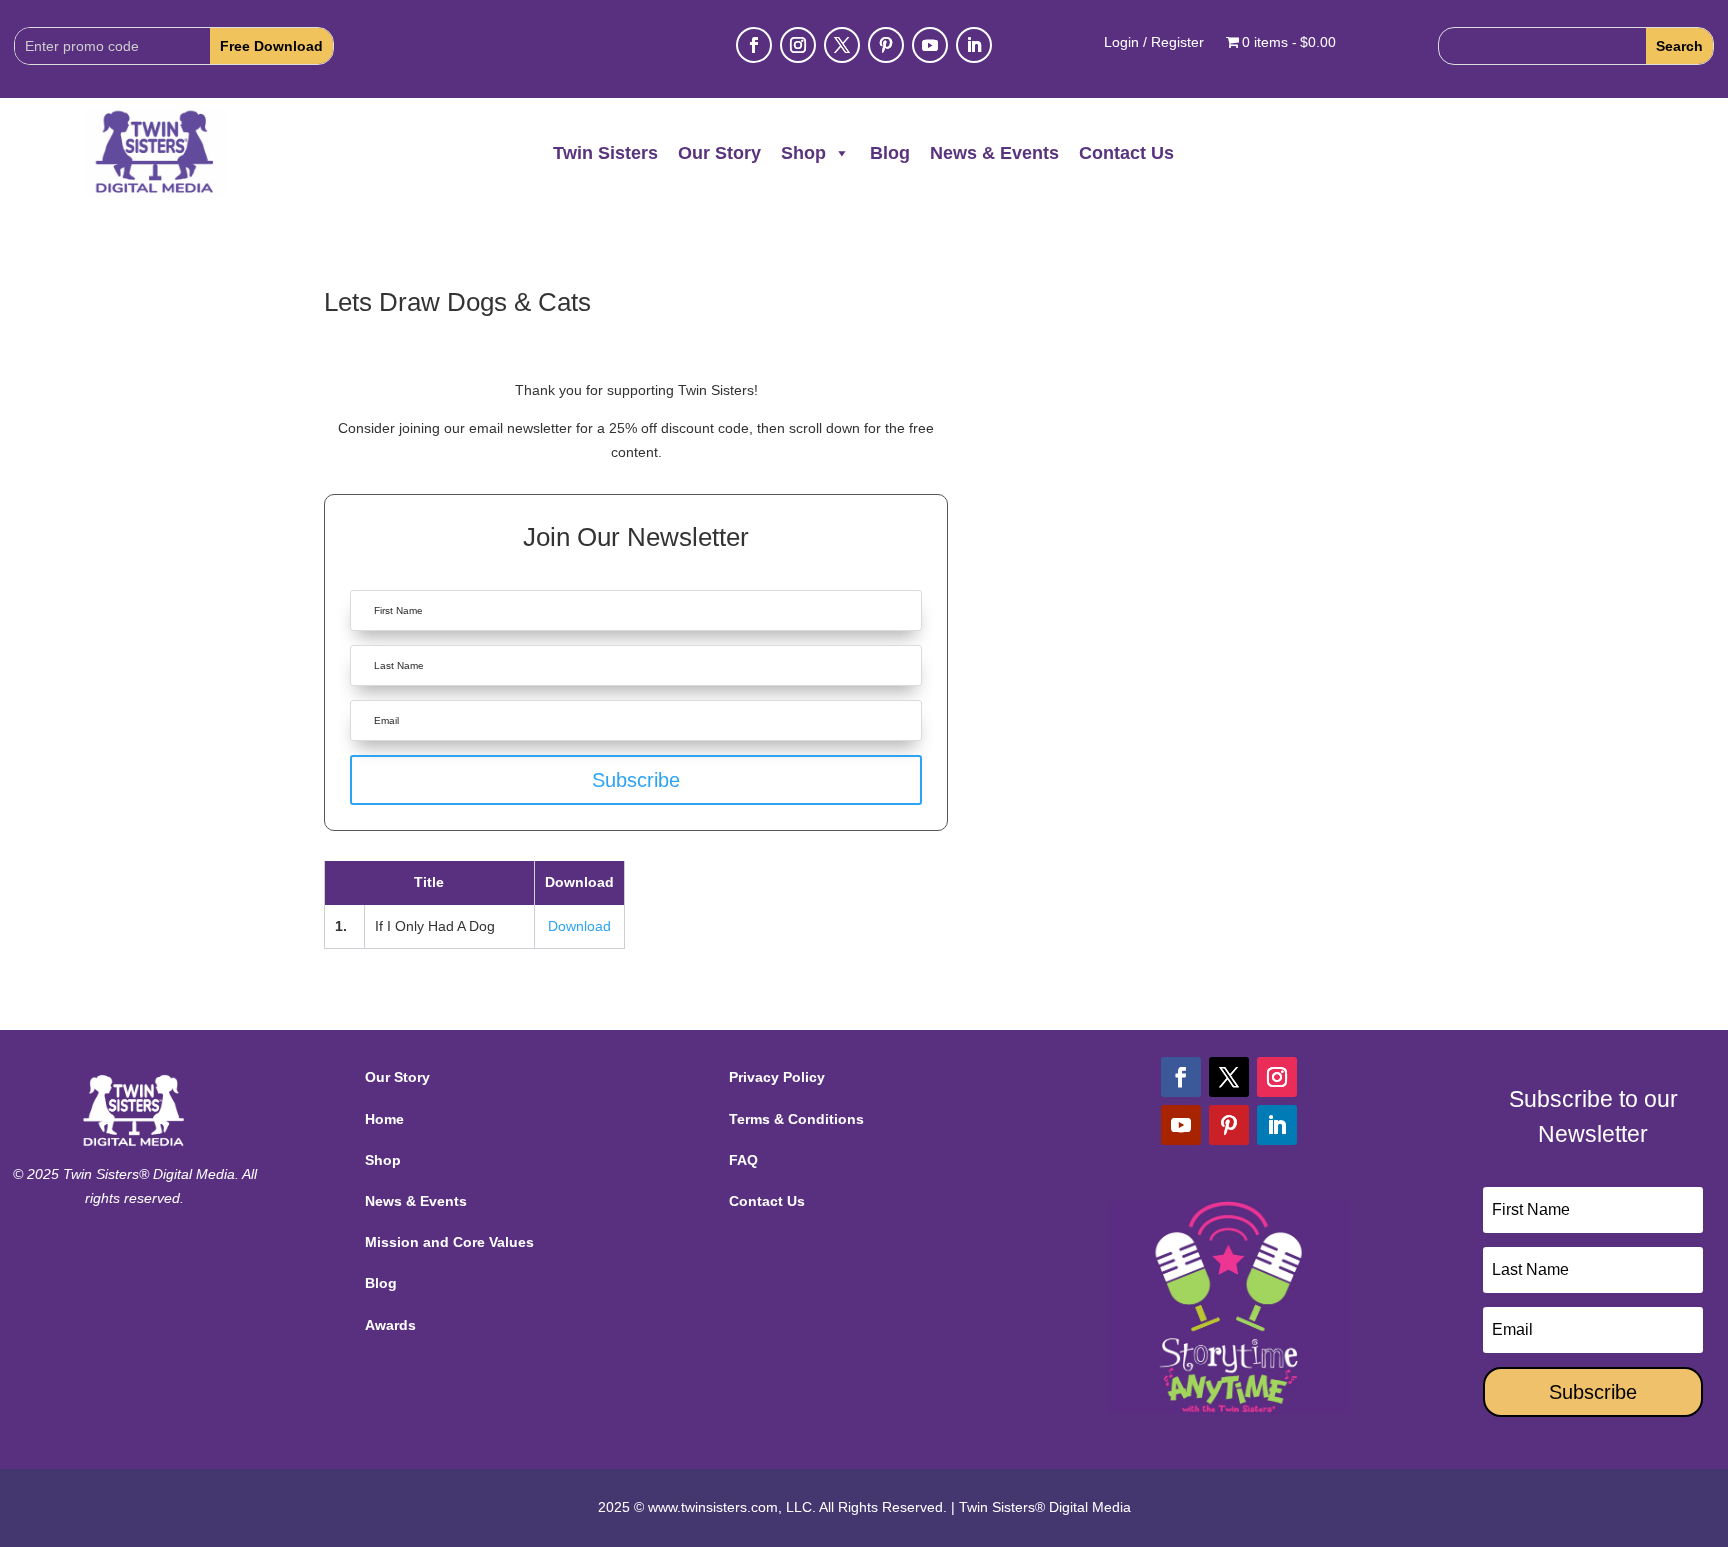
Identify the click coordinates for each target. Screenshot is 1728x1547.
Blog (890, 153)
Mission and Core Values (449, 1242)
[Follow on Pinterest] (886, 45)
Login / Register (1154, 42)
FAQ (743, 1160)
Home (384, 1119)
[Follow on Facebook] (754, 45)
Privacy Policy (777, 1077)
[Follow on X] (842, 45)
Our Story (719, 153)
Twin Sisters (605, 153)
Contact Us (1126, 153)
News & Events (994, 153)
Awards (390, 1325)
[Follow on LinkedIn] (974, 45)
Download (579, 926)
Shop (803, 153)
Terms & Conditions (796, 1119)
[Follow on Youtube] (930, 45)
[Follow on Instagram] (798, 45)
